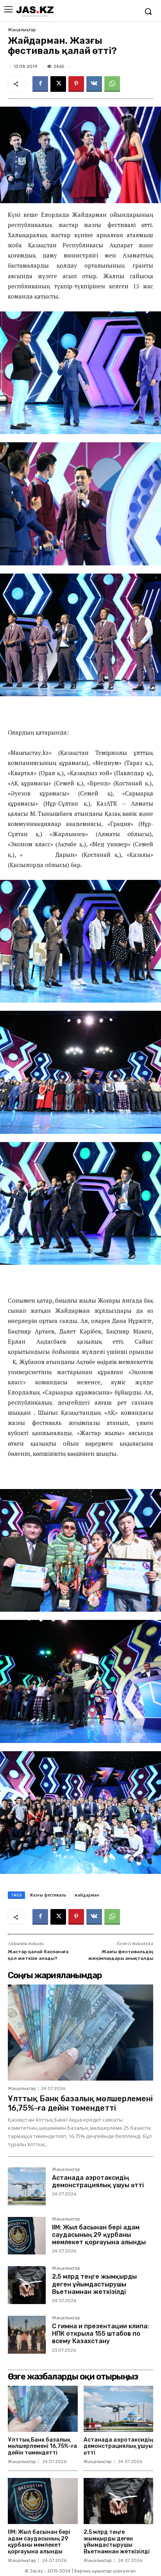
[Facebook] (40, 84)
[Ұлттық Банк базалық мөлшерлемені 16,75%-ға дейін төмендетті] (80, 2033)
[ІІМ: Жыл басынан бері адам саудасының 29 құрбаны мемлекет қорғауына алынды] (27, 2236)
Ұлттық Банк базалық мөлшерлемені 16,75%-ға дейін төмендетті (80, 2103)
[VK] (94, 84)
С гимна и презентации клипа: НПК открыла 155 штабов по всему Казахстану (100, 2334)
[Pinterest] (76, 84)
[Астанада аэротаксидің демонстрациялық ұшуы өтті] (27, 2186)
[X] (58, 84)
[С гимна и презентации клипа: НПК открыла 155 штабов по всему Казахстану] (27, 2335)
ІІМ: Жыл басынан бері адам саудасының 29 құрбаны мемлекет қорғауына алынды (99, 2235)
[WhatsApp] (112, 84)
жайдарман (87, 1895)
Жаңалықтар (22, 30)
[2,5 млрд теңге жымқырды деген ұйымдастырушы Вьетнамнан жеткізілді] (27, 2285)
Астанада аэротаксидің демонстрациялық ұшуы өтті (98, 2181)
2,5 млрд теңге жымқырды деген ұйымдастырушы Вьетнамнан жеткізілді (94, 2284)
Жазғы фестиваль (48, 1895)
